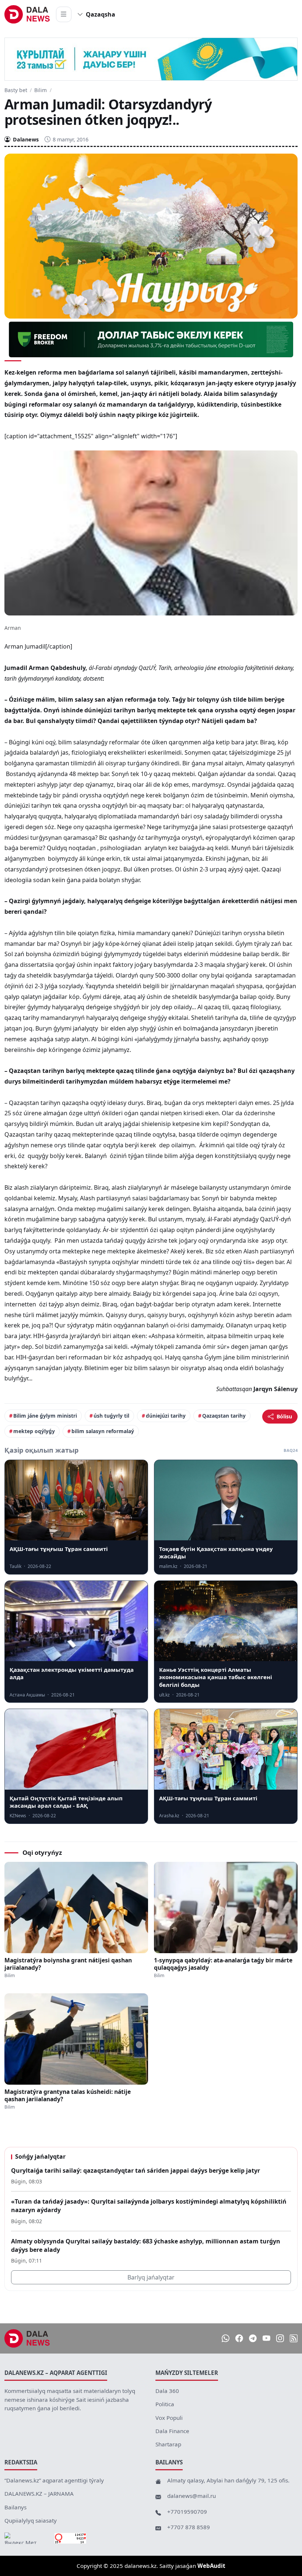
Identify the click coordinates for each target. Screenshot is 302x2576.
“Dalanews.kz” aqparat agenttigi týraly (54, 2480)
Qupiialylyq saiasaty (31, 2520)
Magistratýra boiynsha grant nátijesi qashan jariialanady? (68, 1964)
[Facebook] (239, 2338)
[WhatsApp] (226, 2338)
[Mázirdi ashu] (64, 14)
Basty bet (16, 90)
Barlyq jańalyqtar (151, 2277)
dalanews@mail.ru (192, 2496)
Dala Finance (172, 2431)
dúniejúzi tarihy (166, 1416)
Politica (165, 2404)
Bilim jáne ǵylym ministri (45, 1416)
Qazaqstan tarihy (224, 1416)
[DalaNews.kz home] (27, 14)
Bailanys (15, 2507)
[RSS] (294, 2338)
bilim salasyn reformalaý (103, 1431)
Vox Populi (169, 2418)
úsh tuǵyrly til (111, 1416)
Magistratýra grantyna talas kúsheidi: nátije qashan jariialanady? (68, 2095)
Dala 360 (167, 2391)
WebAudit (211, 2566)
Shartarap (168, 2444)
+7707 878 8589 (189, 2527)
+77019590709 (187, 2512)
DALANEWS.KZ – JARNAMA (39, 2493)
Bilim (41, 90)
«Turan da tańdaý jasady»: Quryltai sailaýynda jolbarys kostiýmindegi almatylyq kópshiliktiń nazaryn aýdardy (149, 2206)
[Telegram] (253, 2338)
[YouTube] (266, 2338)
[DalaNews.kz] (27, 2338)
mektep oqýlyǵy (34, 1431)
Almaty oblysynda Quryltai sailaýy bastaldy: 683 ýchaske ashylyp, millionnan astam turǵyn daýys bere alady (146, 2245)
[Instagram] (280, 2338)
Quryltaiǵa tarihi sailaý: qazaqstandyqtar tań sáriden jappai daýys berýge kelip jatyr (136, 2170)
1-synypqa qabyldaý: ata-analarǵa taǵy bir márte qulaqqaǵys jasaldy (223, 1964)
